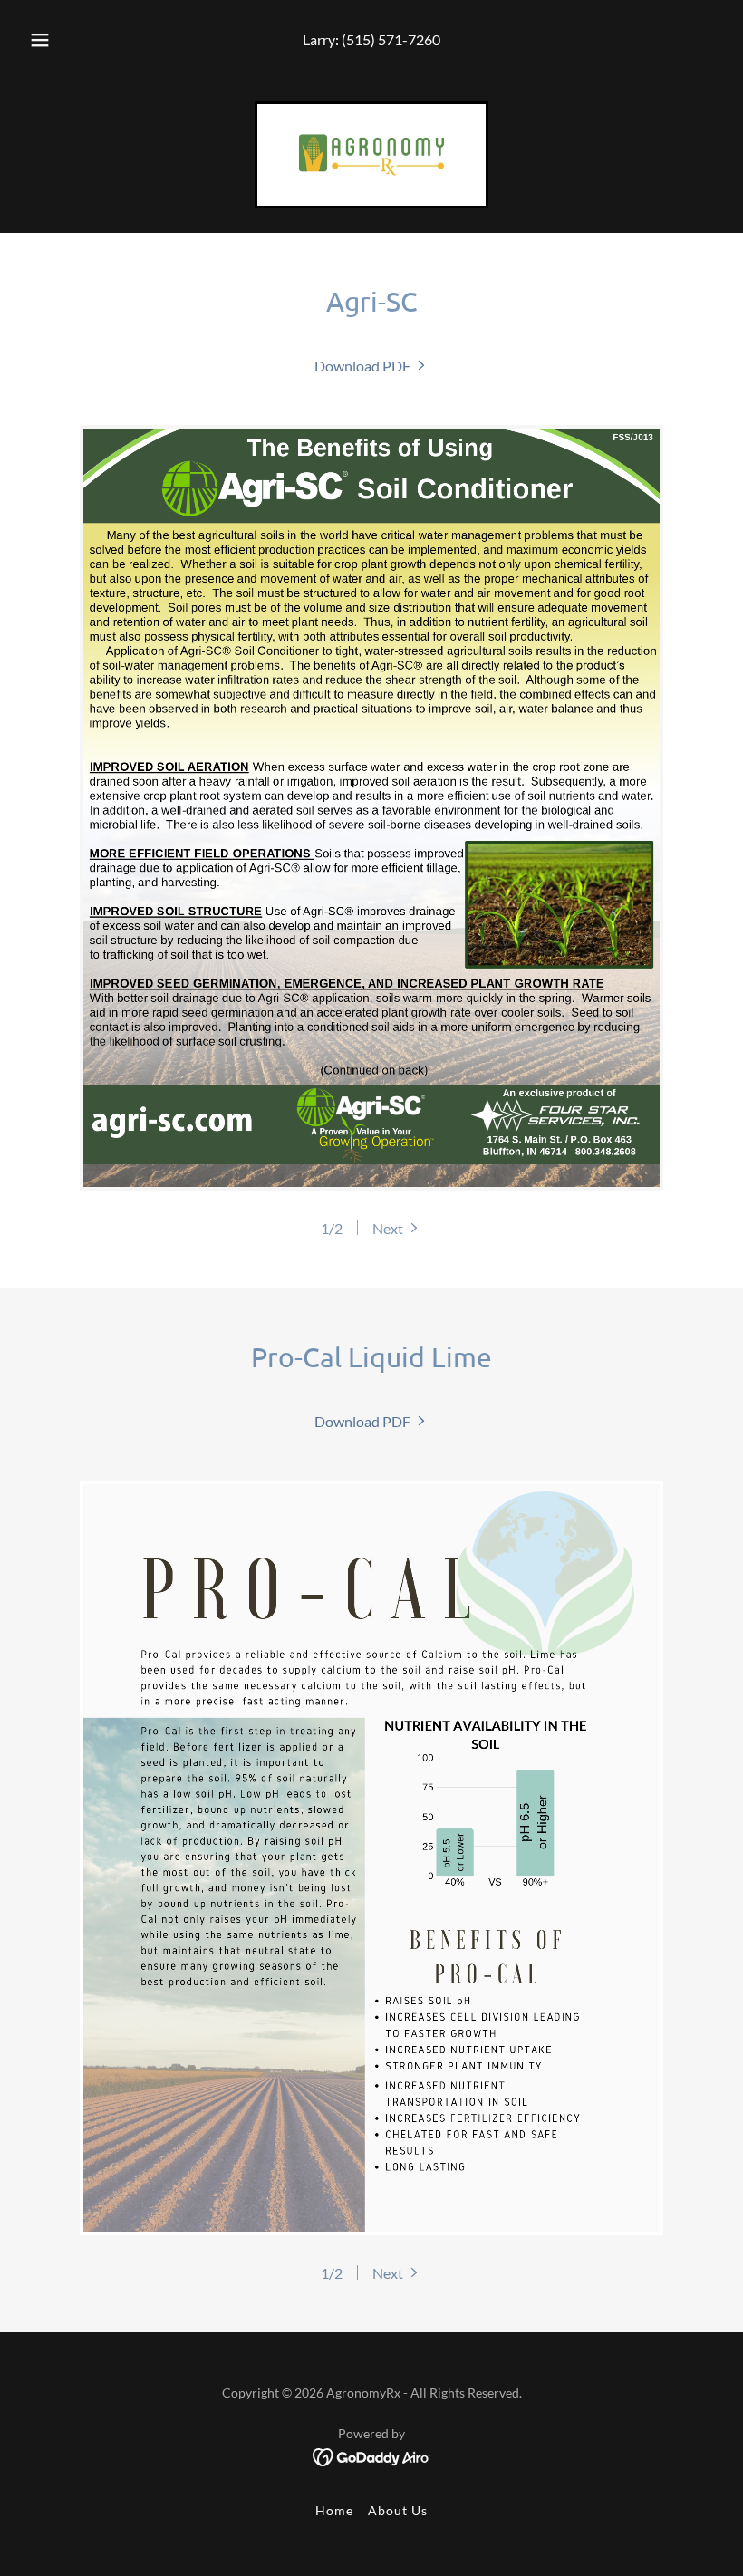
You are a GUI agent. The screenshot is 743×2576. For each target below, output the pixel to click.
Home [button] (334, 2510)
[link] (371, 155)
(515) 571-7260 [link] (391, 39)
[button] (53, 40)
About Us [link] (398, 2510)
